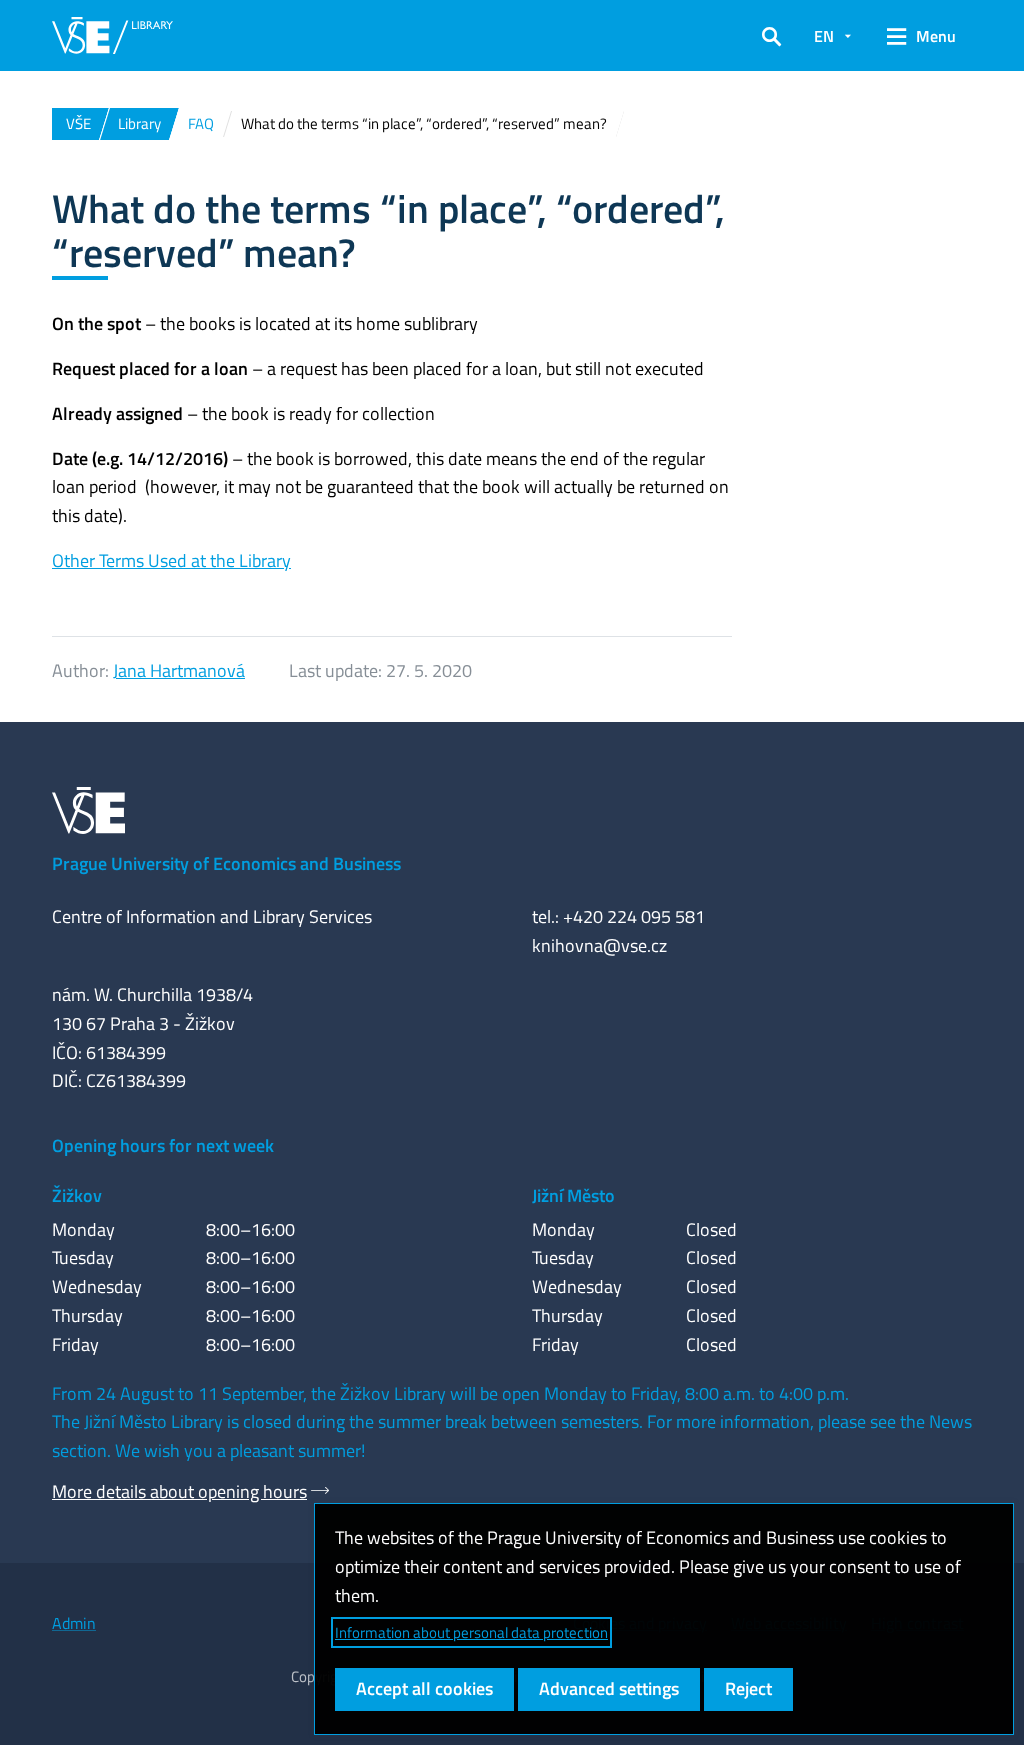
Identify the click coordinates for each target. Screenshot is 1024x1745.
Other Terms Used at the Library (171, 560)
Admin (74, 1623)
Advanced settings (609, 1688)
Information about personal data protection (471, 1632)
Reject (748, 1688)
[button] (771, 36)
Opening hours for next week (163, 1145)
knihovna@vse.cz (599, 945)
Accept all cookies (424, 1688)
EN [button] (824, 36)
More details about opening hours (179, 1491)
